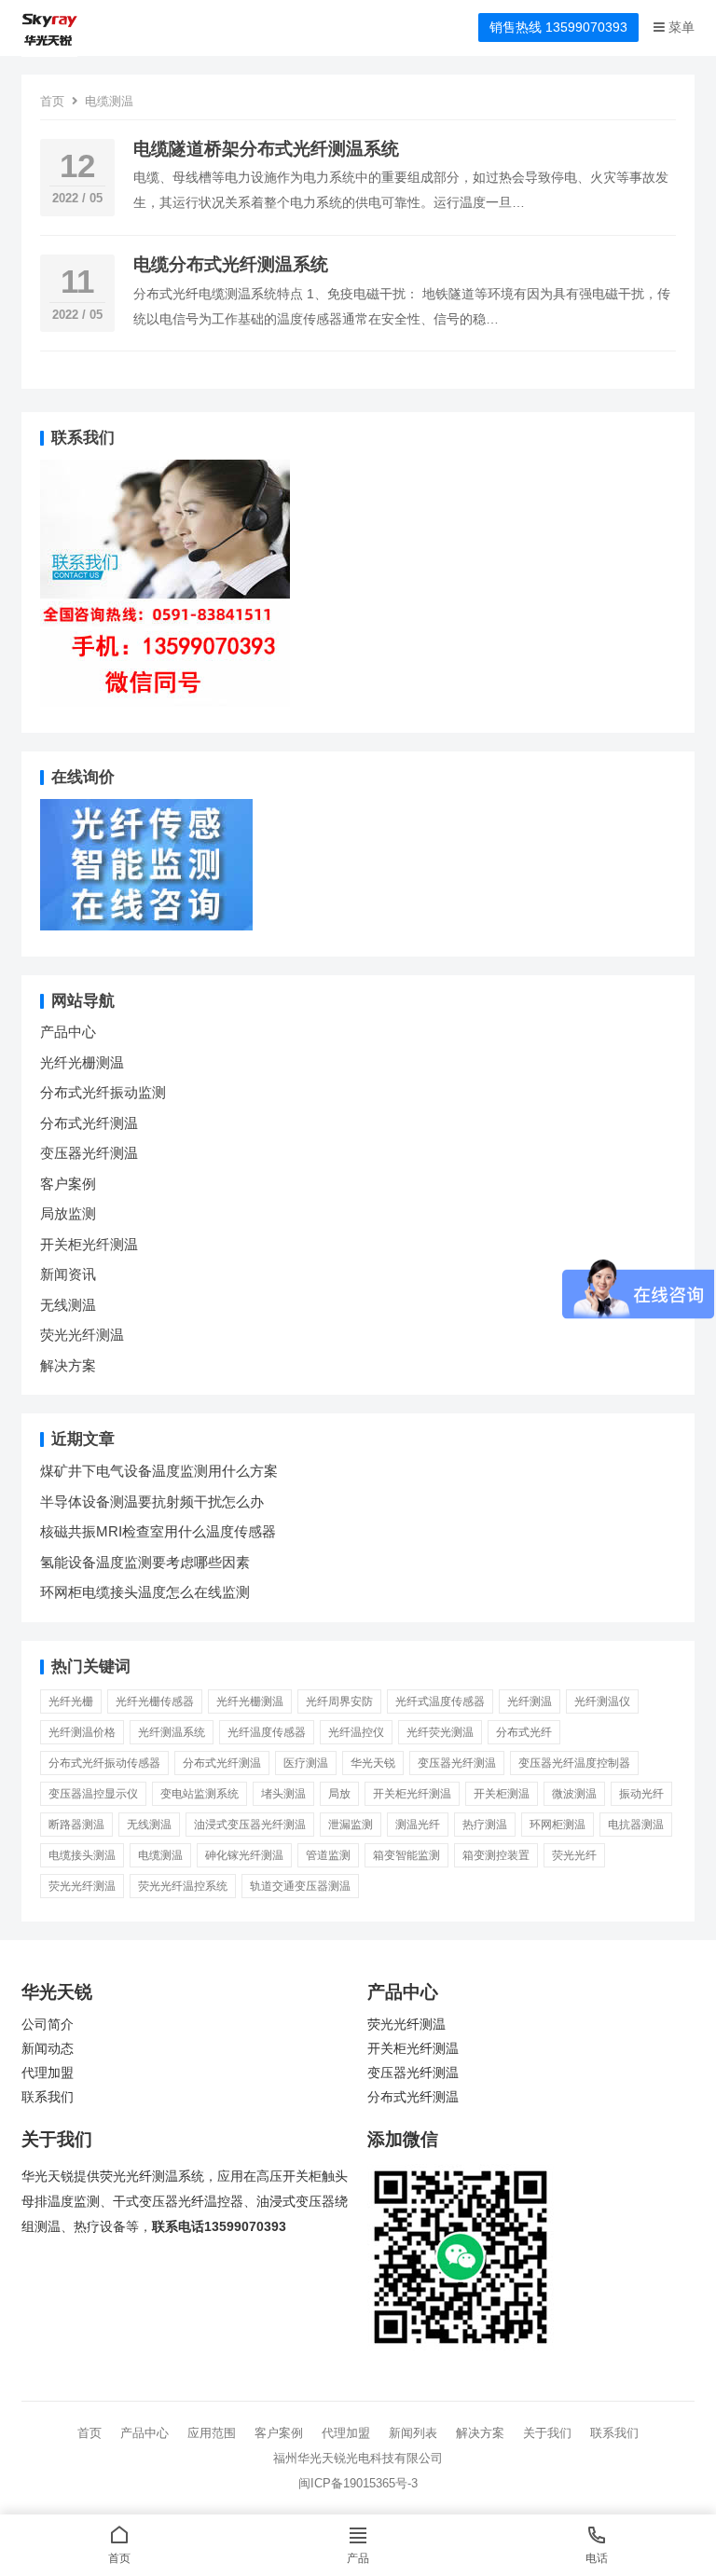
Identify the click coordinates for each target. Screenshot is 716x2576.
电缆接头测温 (82, 1855)
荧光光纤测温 (82, 1335)
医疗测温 (306, 1763)
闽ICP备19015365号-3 (358, 2483)
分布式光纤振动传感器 (104, 1763)
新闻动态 (48, 2049)
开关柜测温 (502, 1794)
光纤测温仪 (602, 1701)
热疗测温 (485, 1825)
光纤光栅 (71, 1701)
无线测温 (68, 1305)
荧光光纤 (574, 1855)
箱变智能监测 (406, 1855)
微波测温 (574, 1794)
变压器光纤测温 (89, 1153)
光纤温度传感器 (267, 1732)
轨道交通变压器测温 (300, 1886)
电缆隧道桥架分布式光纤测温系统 (266, 149)
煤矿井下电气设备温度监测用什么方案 (159, 1471)
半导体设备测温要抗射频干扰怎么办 (152, 1502)
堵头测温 (283, 1794)
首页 (52, 101)
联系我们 (48, 2097)
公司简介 (48, 2025)
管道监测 (328, 1855)
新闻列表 (413, 2433)
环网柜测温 (558, 1825)
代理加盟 (48, 2073)
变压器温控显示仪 (93, 1794)
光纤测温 (530, 1701)
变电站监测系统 (200, 1794)
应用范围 (212, 2433)
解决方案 (68, 1365)
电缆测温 (160, 1855)
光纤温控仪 (356, 1732)
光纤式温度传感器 (440, 1701)
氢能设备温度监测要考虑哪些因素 (145, 1562)
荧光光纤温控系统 (183, 1886)
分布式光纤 (524, 1732)
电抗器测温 (636, 1825)
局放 (339, 1794)
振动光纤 (641, 1794)
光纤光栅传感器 (155, 1701)
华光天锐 (373, 1763)
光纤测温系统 (172, 1732)
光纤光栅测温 (82, 1062)
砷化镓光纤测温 (244, 1855)
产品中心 (68, 1032)
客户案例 (68, 1184)
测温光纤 (418, 1825)
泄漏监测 (351, 1825)
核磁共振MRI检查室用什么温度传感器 (158, 1531)
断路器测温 (76, 1825)
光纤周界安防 (339, 1701)
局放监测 (68, 1213)
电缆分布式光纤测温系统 (231, 264)
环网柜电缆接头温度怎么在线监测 (145, 1592)
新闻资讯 (68, 1274)
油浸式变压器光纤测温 (250, 1825)
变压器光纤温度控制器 (574, 1763)
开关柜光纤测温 (89, 1244)
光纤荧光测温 (440, 1732)
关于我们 (547, 2433)
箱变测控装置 (496, 1855)
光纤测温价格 (82, 1732)
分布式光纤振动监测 (103, 1092)
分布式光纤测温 (89, 1123)
